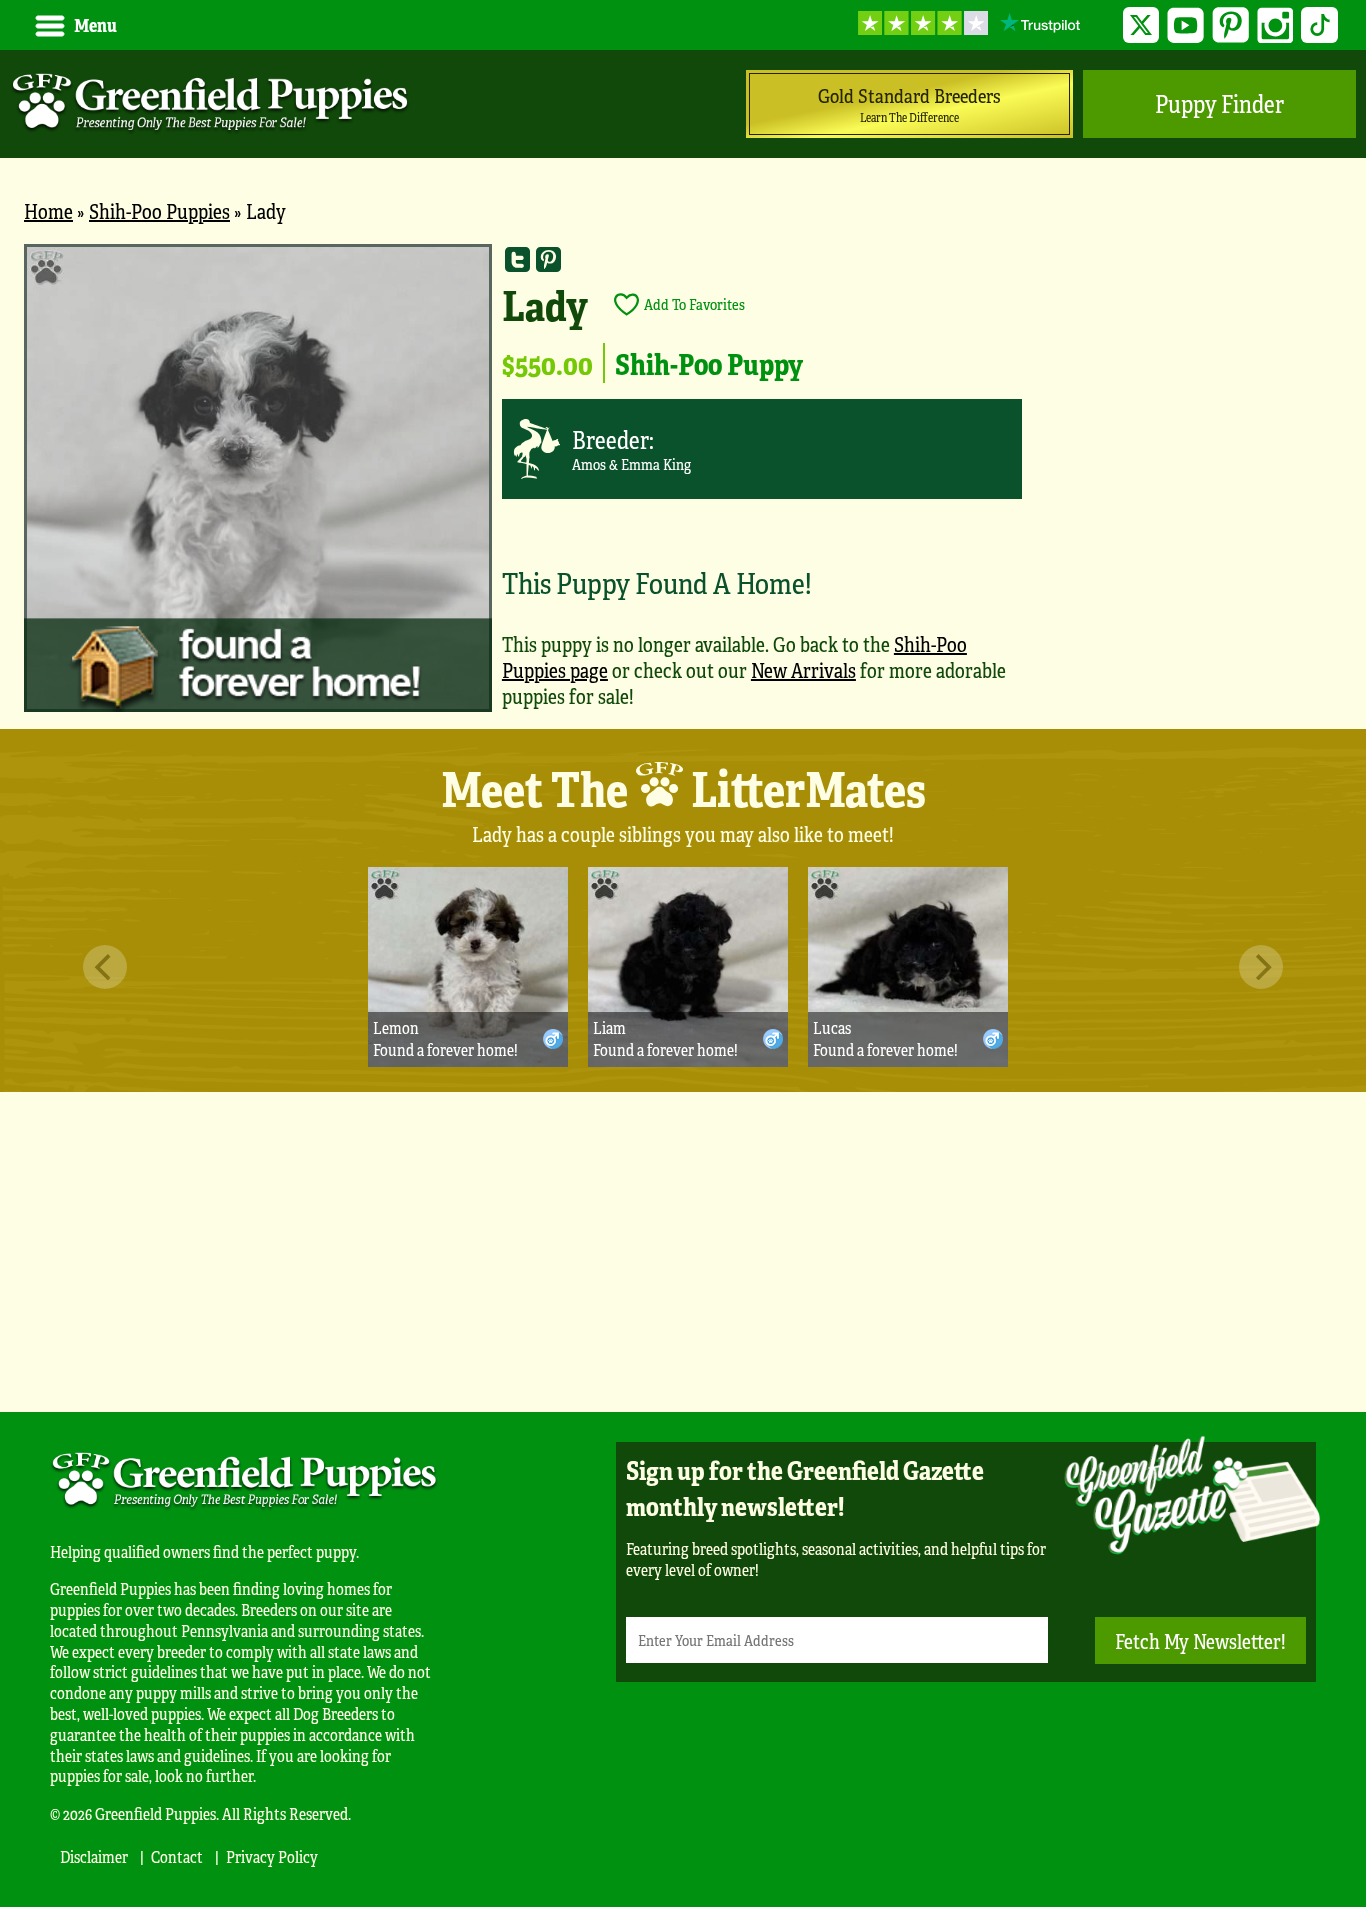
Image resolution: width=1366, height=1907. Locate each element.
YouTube (1185, 25)
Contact (177, 1856)
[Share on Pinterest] (548, 259)
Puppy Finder (1219, 103)
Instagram (1275, 25)
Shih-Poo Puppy (709, 363)
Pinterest (1230, 25)
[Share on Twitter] (517, 259)
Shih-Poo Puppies (159, 210)
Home (48, 210)
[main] (683, 486)
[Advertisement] (683, 1252)
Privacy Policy (272, 1856)
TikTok (1319, 25)
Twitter (1141, 25)
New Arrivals (803, 669)
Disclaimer (94, 1856)
